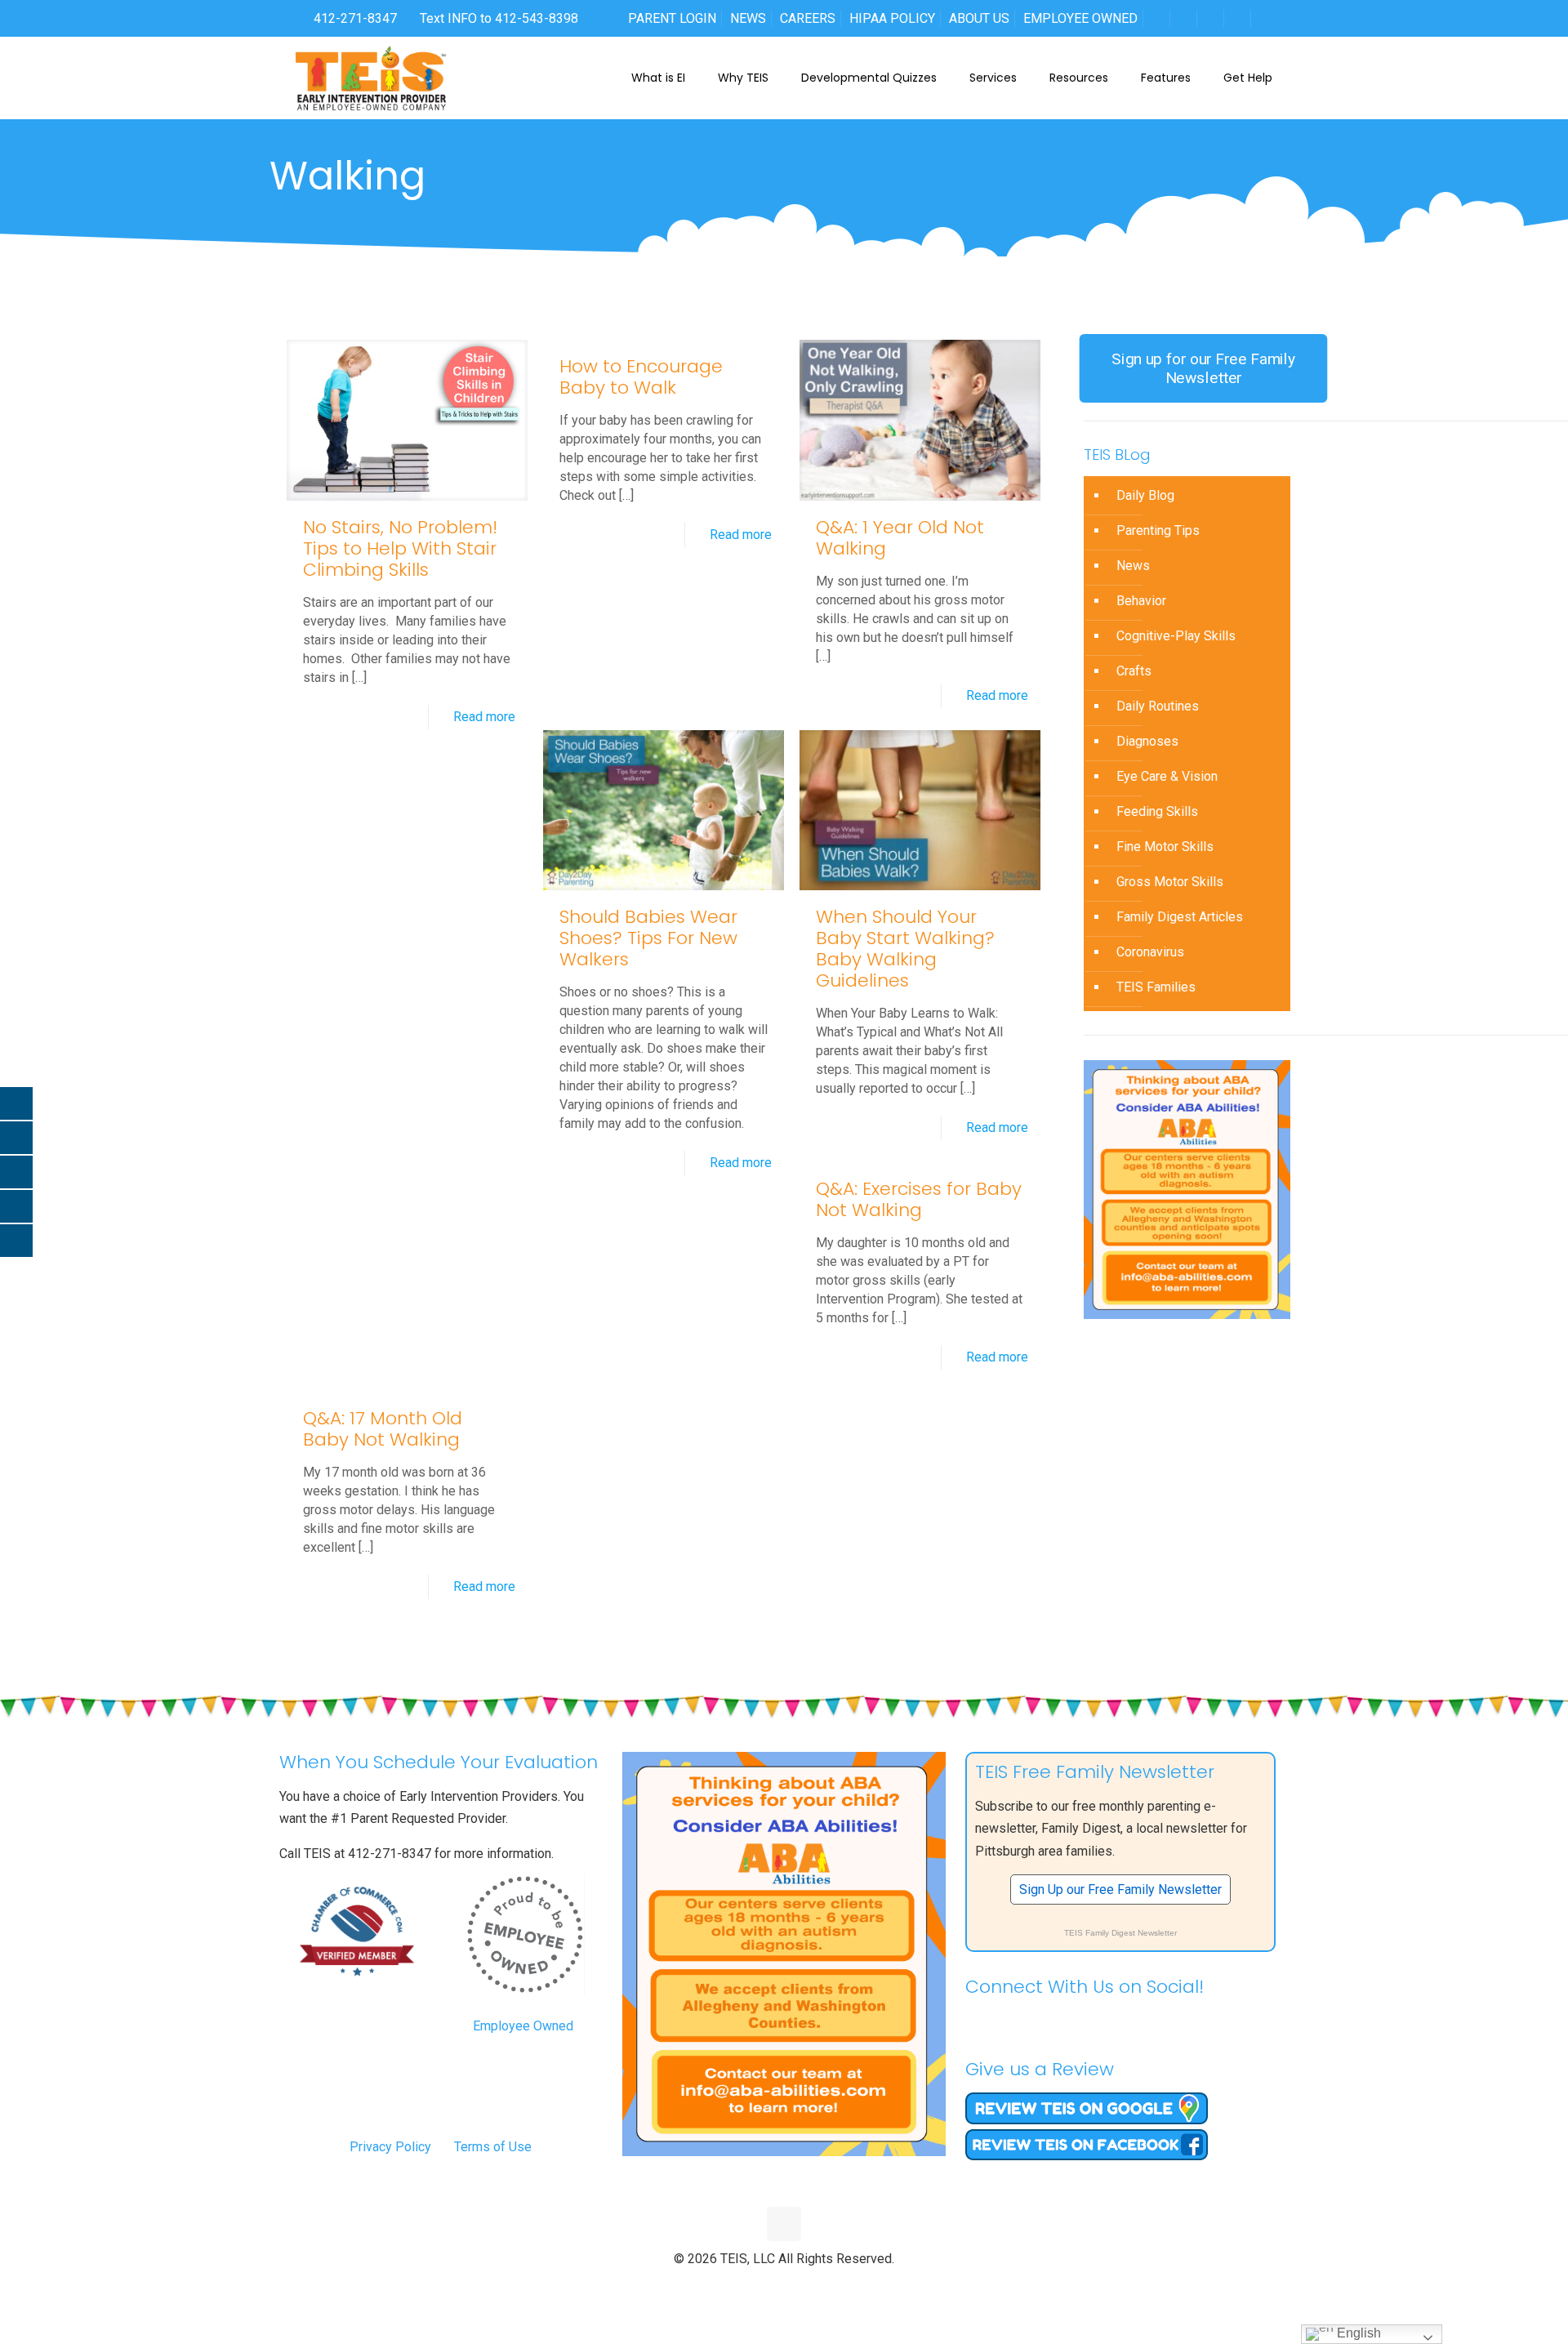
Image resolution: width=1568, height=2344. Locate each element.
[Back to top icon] (784, 2224)
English (1357, 2333)
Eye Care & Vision (1167, 776)
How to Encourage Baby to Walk (641, 377)
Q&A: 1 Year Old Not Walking (900, 538)
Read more (484, 717)
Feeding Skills (1157, 811)
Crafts (1134, 671)
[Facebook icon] (750, 2286)
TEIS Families (1156, 987)
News (1133, 566)
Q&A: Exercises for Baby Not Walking (919, 1199)
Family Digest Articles (1180, 917)
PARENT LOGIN (672, 18)
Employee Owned (523, 2026)
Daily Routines (1158, 706)
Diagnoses (1147, 741)
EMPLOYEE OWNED (1080, 18)
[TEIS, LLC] (371, 78)
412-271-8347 (354, 18)
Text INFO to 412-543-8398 (499, 18)
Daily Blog (1145, 495)
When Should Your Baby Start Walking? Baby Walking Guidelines (905, 949)
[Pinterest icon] (802, 2286)
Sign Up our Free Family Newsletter (1120, 1889)
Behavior (1141, 601)
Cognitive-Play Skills (1176, 636)
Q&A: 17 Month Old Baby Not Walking (383, 1429)
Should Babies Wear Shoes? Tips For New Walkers (648, 938)
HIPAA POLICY (892, 18)
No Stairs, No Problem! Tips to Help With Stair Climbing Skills (400, 548)
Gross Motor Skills (1170, 882)
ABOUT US (979, 18)
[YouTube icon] (784, 2286)
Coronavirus (1150, 952)
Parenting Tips (1158, 530)
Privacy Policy (390, 2147)
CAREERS (808, 18)
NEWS (748, 18)
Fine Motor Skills (1165, 847)
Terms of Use (493, 2147)
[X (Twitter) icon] (767, 2286)
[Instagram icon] (819, 2286)
